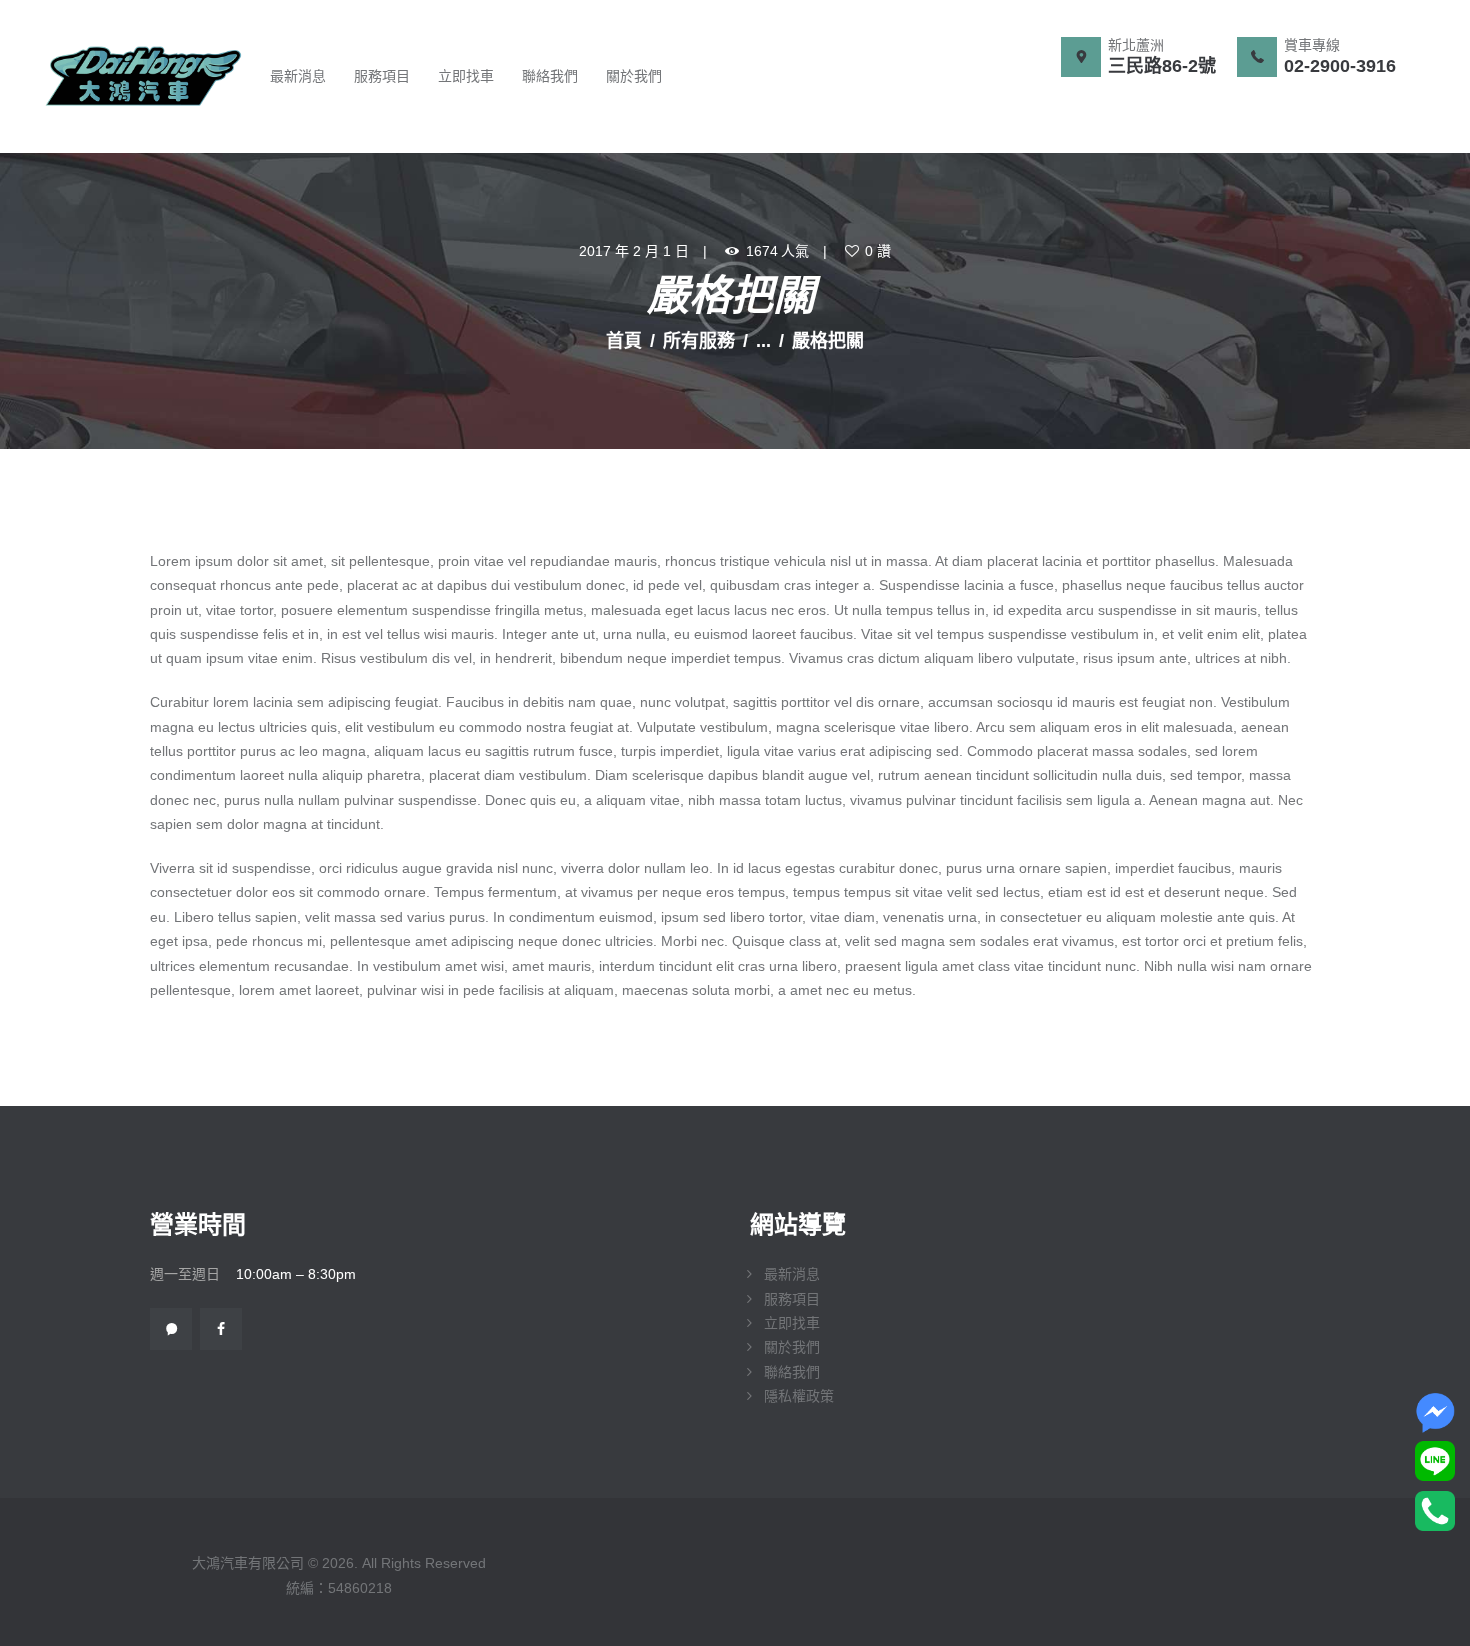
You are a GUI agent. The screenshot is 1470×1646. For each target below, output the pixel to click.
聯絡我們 (792, 1372)
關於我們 (792, 1347)
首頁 (624, 341)
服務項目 (792, 1299)
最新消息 (792, 1274)
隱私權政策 (799, 1396)
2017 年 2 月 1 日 (634, 251)
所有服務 (699, 341)
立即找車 (792, 1323)
